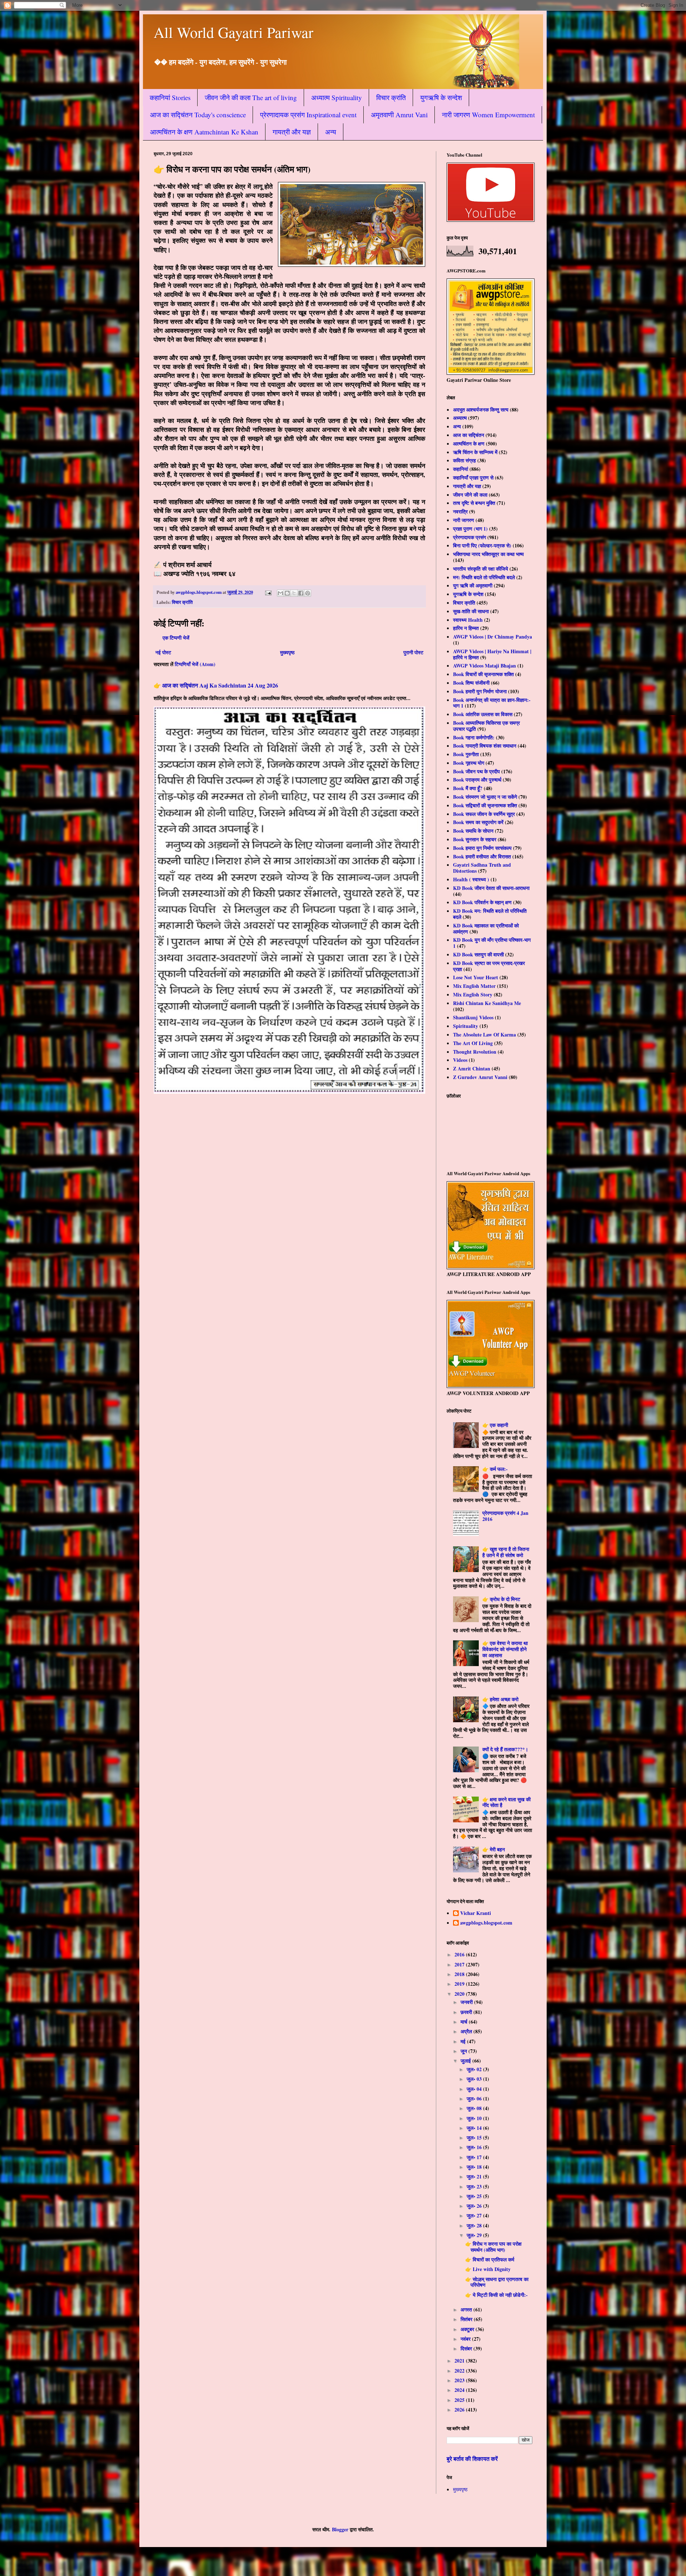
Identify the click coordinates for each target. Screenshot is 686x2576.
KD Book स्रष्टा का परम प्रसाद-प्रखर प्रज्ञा (489, 966)
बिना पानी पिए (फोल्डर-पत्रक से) (482, 545)
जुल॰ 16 (475, 2147)
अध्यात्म (460, 418)
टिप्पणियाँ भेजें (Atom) (195, 664)
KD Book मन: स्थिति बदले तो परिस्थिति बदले (490, 914)
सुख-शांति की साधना (471, 611)
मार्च (465, 2022)
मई (464, 2041)
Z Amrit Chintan (472, 1068)
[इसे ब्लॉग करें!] (287, 593)
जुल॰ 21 (475, 2176)
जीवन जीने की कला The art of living (251, 97)
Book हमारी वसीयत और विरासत (482, 856)
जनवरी (467, 2002)
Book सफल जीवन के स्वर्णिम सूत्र (484, 814)
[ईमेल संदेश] (268, 592)
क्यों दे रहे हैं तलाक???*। (505, 1749)
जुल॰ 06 (475, 2099)
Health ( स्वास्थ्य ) (471, 879)
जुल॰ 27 (475, 2215)
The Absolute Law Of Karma (484, 1035)
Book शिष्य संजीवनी (471, 683)
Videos (460, 1060)
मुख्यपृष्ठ (287, 652)
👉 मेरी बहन (494, 1849)
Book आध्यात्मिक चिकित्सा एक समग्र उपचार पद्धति (486, 726)
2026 (460, 2410)
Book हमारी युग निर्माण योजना (480, 691)
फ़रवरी (467, 2012)
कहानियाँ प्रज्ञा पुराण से (473, 477)
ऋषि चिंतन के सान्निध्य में (475, 452)
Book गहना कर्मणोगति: (474, 737)
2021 (460, 2361)
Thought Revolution (475, 1052)
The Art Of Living (473, 1043)
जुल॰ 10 (475, 2118)
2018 (460, 1974)
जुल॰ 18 (475, 2167)
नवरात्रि (460, 511)
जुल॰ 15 (475, 2137)
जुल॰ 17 (475, 2157)
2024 (460, 2390)
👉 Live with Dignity (488, 2269)
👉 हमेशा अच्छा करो (500, 1699)
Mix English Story (473, 994)
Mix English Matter (474, 986)
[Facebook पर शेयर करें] (301, 593)
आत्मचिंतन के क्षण (469, 444)
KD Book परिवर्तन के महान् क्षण (482, 902)
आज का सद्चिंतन (469, 435)
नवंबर (466, 2339)
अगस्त (467, 2309)
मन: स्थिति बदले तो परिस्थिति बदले (484, 577)
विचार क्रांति (391, 97)
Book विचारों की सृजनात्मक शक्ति (483, 674)
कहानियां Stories (170, 97)
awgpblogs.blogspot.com (486, 1923)
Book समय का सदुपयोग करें (478, 822)
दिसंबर (467, 2348)
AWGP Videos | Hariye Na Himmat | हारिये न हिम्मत (492, 654)
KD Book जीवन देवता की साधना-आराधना (491, 888)
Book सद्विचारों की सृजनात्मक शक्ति (485, 805)
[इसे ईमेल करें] (280, 593)
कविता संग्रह (464, 460)
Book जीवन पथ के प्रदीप (476, 771)
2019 (460, 1984)
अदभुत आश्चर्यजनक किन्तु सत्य (481, 410)
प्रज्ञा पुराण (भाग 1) (470, 529)
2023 (460, 2380)
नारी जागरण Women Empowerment (488, 115)
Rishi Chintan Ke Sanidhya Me (487, 1003)
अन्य (331, 132)
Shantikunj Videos (473, 1017)
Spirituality (466, 1026)
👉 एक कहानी (495, 1425)
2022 (460, 2371)
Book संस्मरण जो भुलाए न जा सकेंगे (485, 797)
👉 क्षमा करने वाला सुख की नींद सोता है (506, 1802)
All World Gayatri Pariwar (233, 32)
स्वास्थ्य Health (468, 620)
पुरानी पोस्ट (413, 652)
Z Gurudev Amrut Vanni (480, 1077)
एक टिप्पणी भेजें (176, 638)
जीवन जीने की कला (470, 495)
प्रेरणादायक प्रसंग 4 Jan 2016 (505, 1516)
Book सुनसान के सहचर (475, 839)
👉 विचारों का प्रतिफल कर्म (490, 2259)
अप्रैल (467, 2031)
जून (464, 2051)
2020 (460, 1994)
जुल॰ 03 (475, 2079)
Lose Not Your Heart (476, 977)
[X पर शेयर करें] (294, 593)
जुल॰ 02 (475, 2069)
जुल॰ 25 (475, 2196)
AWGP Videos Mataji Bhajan (484, 666)
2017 (460, 1964)
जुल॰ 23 (475, 2186)
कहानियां (461, 469)
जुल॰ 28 (475, 2225)
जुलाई (466, 2061)
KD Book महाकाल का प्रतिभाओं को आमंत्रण (486, 929)
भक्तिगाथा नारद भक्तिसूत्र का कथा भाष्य (488, 554)
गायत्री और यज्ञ (292, 132)
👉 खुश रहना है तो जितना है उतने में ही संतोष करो (506, 1552)
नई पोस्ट (163, 652)
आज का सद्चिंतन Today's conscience (198, 115)
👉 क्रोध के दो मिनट (501, 1599)
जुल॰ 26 (475, 2206)
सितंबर (467, 2319)
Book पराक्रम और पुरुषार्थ (477, 780)
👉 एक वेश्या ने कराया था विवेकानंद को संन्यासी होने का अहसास (505, 1649)
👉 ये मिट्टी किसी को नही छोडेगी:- (496, 2295)
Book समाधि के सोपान (473, 831)
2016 (460, 1954)
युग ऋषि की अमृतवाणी (473, 585)
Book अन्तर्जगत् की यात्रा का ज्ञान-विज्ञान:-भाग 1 (492, 703)
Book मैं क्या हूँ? (468, 788)
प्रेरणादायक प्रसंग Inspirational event (308, 115)
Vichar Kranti (476, 1913)
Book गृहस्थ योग (469, 763)
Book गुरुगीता (466, 754)
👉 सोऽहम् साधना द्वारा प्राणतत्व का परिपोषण (497, 2282)
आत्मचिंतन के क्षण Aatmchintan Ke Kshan (204, 132)
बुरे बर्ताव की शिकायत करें (472, 2459)
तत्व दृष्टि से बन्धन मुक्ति (474, 503)
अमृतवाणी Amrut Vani (399, 115)
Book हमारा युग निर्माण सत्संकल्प (482, 848)
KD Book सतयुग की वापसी (478, 954)
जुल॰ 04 (475, 2089)
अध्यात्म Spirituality (337, 97)
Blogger (340, 2529)
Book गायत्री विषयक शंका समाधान (485, 746)
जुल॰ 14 (475, 2128)
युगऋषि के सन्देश (441, 97)
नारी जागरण (464, 520)
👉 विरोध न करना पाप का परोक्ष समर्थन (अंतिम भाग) (493, 2247)
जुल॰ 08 (475, 2108)
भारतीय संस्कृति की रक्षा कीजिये (481, 569)
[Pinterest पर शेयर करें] (308, 593)
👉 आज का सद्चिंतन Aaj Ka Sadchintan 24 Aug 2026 (216, 685)
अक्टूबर (468, 2329)
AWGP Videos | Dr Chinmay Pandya (493, 637)
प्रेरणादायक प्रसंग (469, 537)
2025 (460, 2400)
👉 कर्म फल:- (495, 1469)
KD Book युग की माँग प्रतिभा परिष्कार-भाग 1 (492, 943)
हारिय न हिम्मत (466, 628)
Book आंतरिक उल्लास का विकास (483, 714)
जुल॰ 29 (475, 2235)
